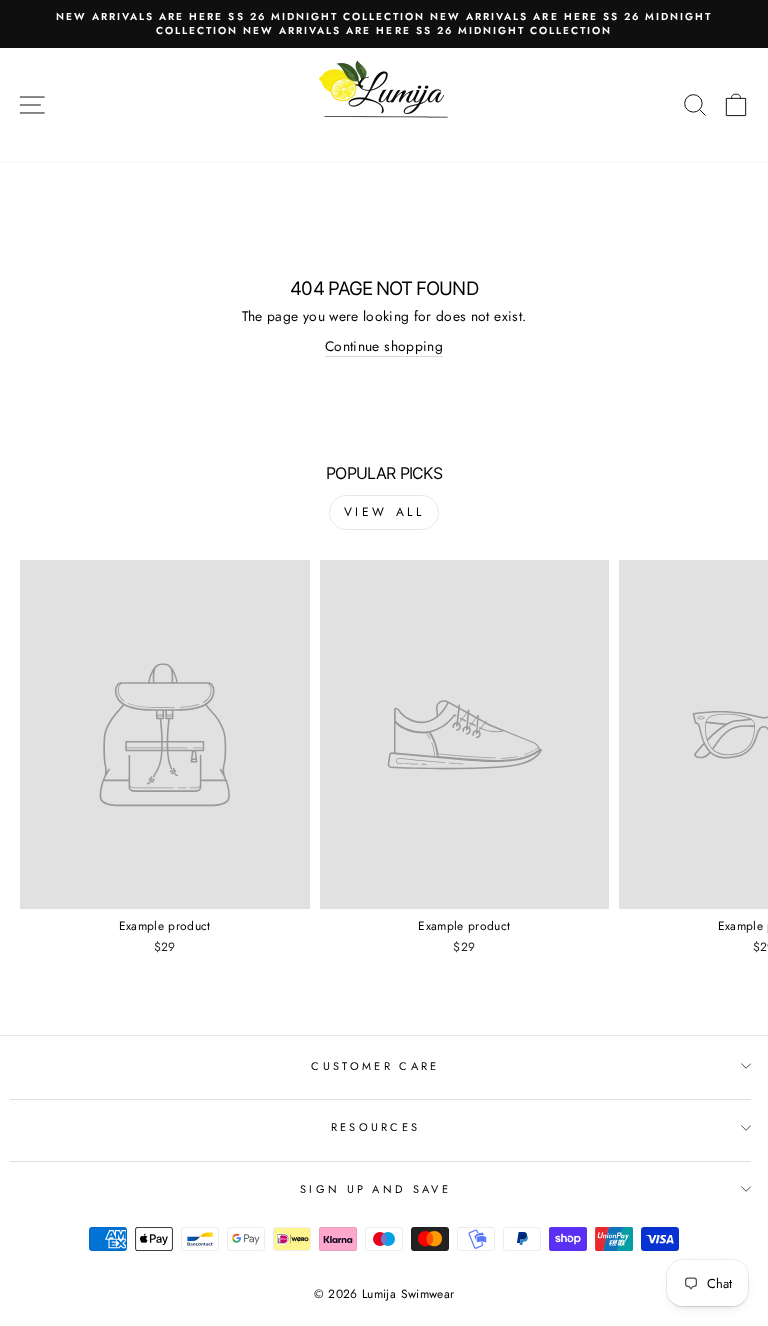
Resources (376, 1127)
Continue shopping (384, 346)
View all (384, 512)
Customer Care (375, 1066)
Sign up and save (375, 1189)
